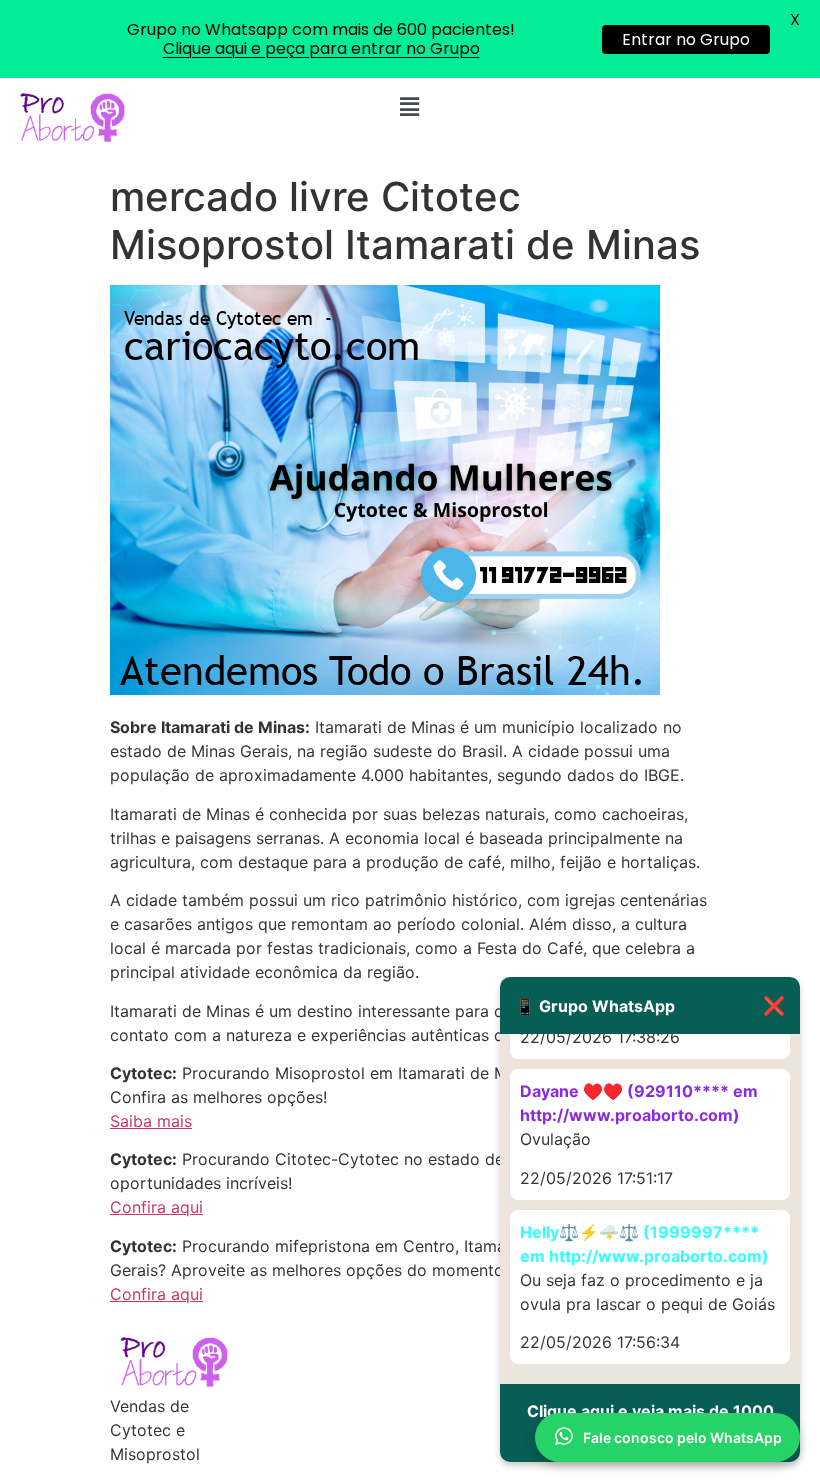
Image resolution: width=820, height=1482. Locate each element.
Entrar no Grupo (686, 39)
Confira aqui (156, 1207)
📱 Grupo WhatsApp (650, 1005)
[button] (410, 106)
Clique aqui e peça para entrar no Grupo (321, 48)
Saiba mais (151, 1121)
